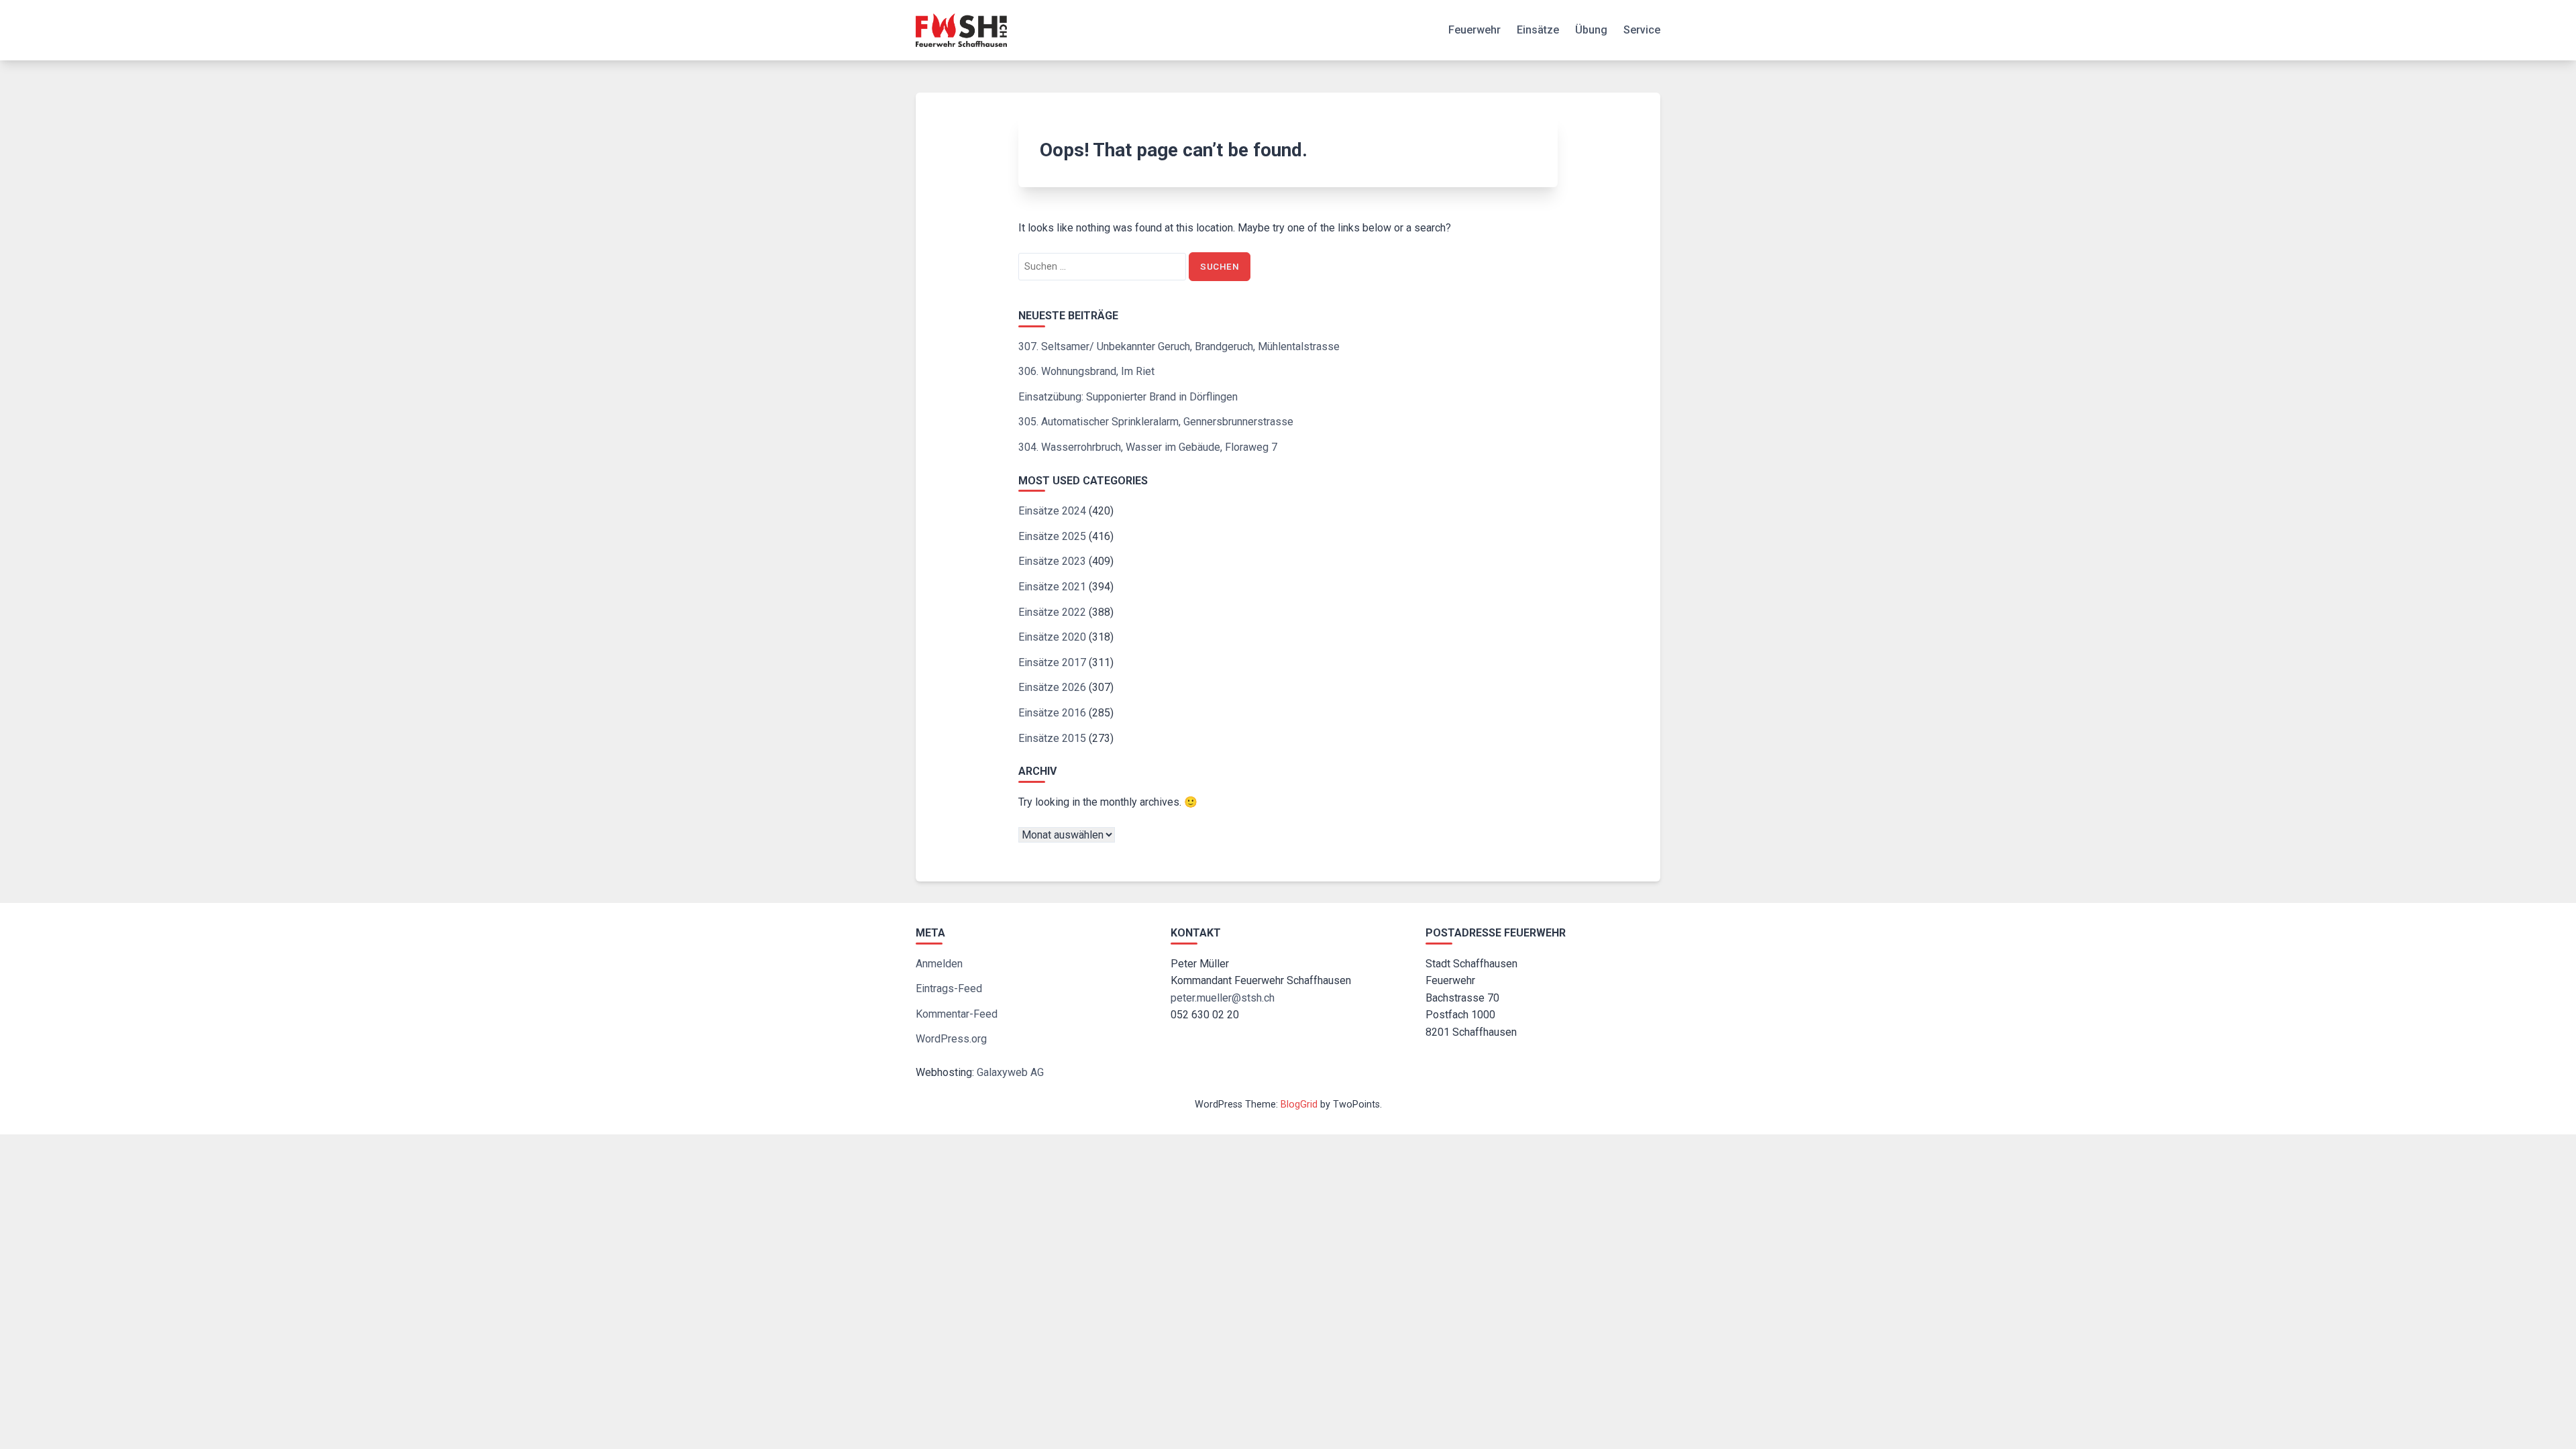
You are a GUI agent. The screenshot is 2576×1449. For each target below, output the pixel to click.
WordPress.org (951, 1039)
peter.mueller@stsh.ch (1223, 998)
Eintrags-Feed (949, 988)
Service (1642, 30)
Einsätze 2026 (1052, 687)
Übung (1591, 30)
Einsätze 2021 (1052, 587)
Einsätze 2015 (1052, 738)
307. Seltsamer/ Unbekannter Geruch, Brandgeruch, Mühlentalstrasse (1179, 346)
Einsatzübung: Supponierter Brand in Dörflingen (1128, 397)
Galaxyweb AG (1010, 1072)
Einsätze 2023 (1052, 561)
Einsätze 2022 (1052, 612)
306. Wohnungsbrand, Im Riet (1086, 371)
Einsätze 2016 (1052, 713)
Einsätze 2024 (1052, 511)
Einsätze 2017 (1052, 662)
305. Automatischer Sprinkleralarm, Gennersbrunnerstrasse (1156, 422)
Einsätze (1538, 30)
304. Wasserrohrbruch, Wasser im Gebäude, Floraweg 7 (1148, 447)
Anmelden (939, 964)
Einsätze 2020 (1052, 637)
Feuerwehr (1474, 30)
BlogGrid (1299, 1105)
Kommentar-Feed (957, 1014)
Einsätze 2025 (1052, 536)
